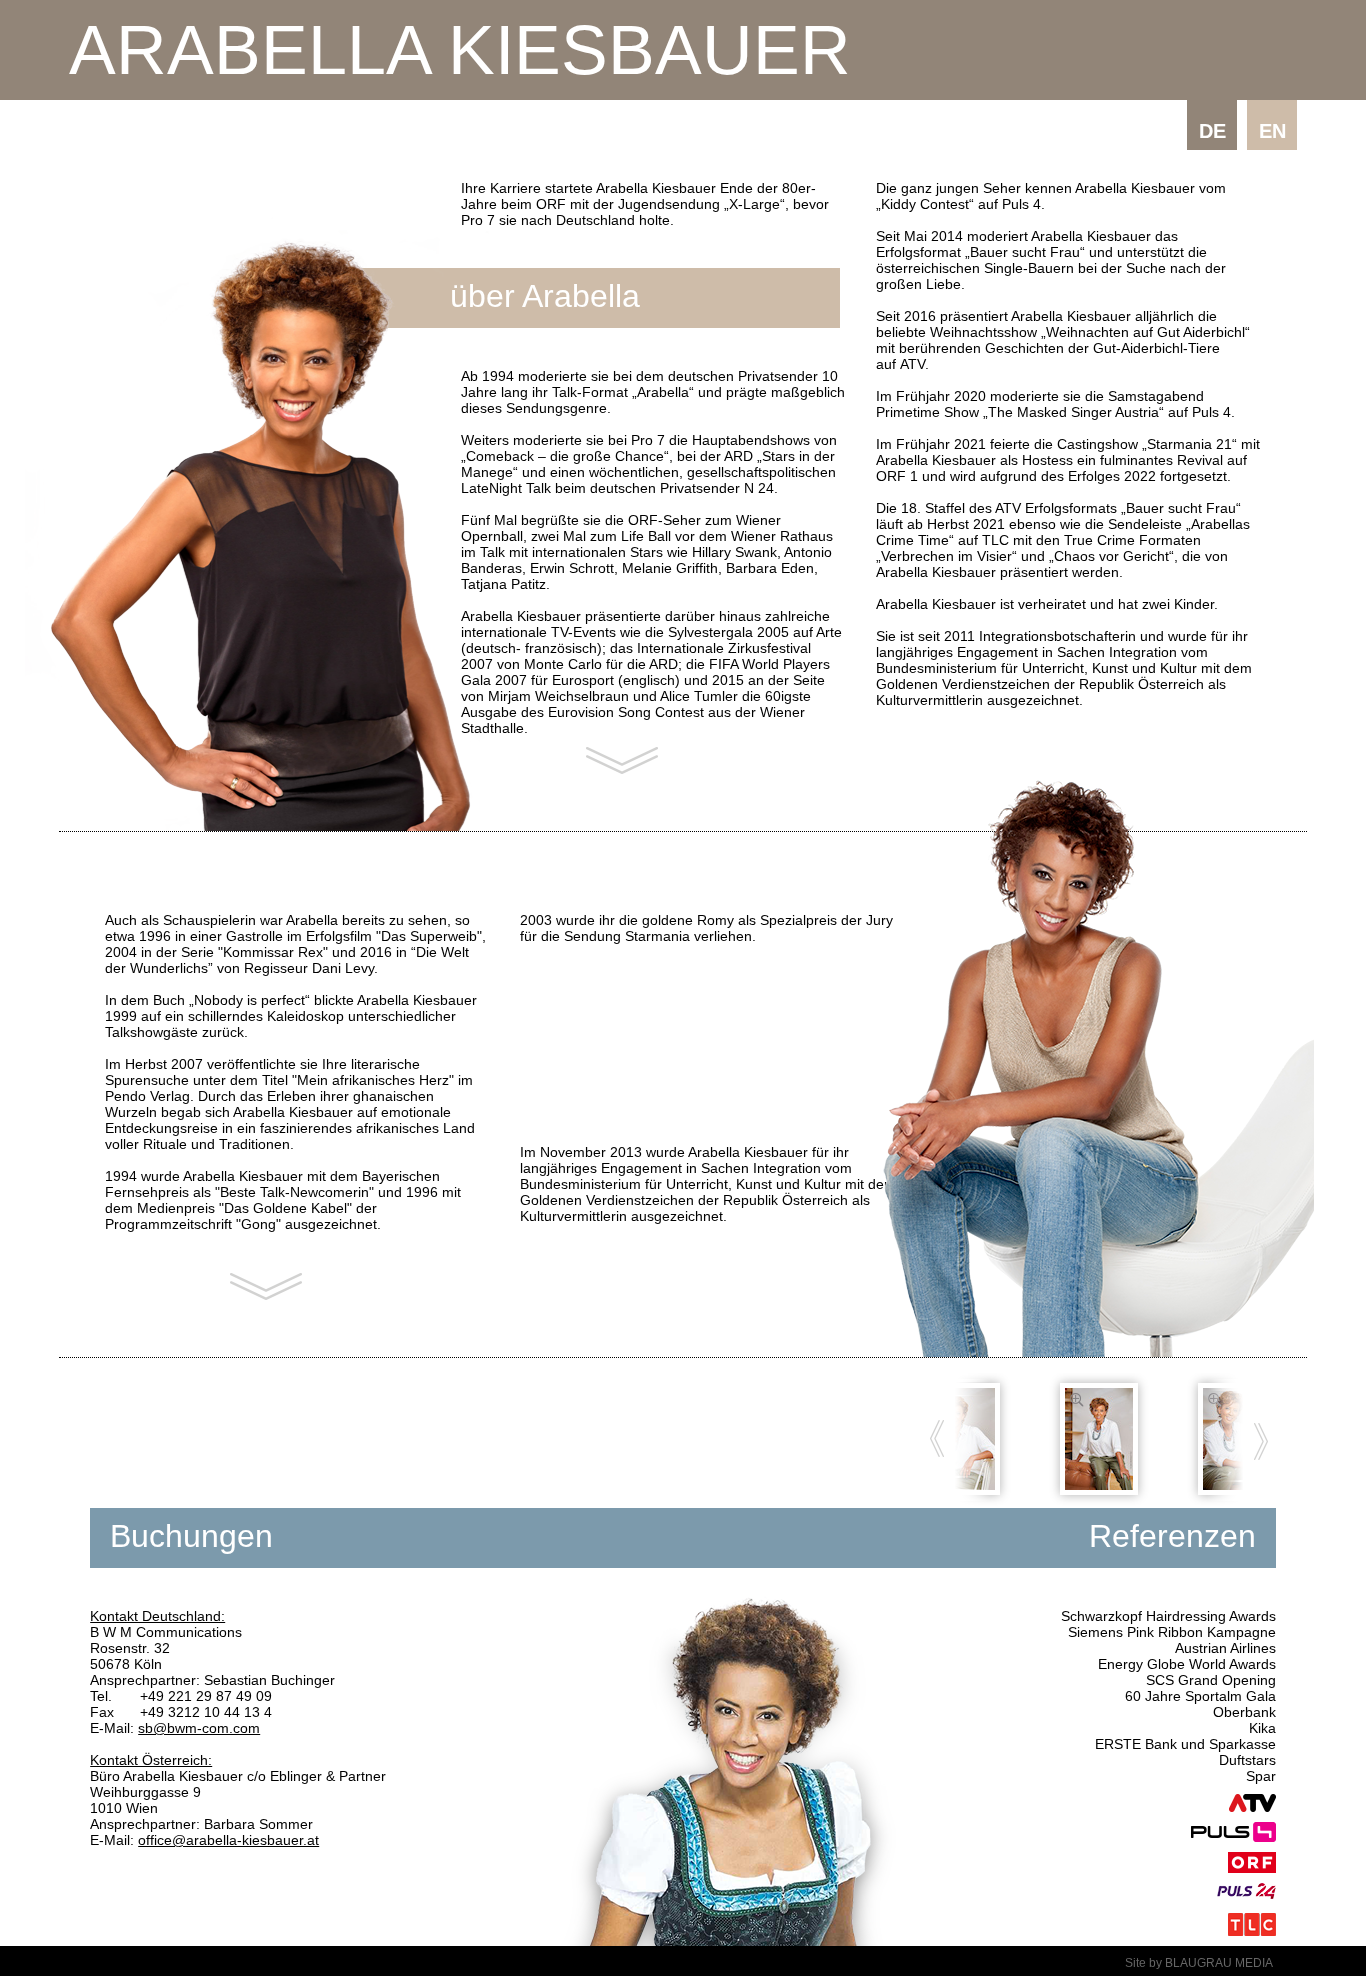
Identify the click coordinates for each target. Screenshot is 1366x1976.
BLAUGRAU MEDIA (1219, 1963)
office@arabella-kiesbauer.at (228, 1840)
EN (1272, 131)
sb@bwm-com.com (199, 1728)
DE (1212, 131)
